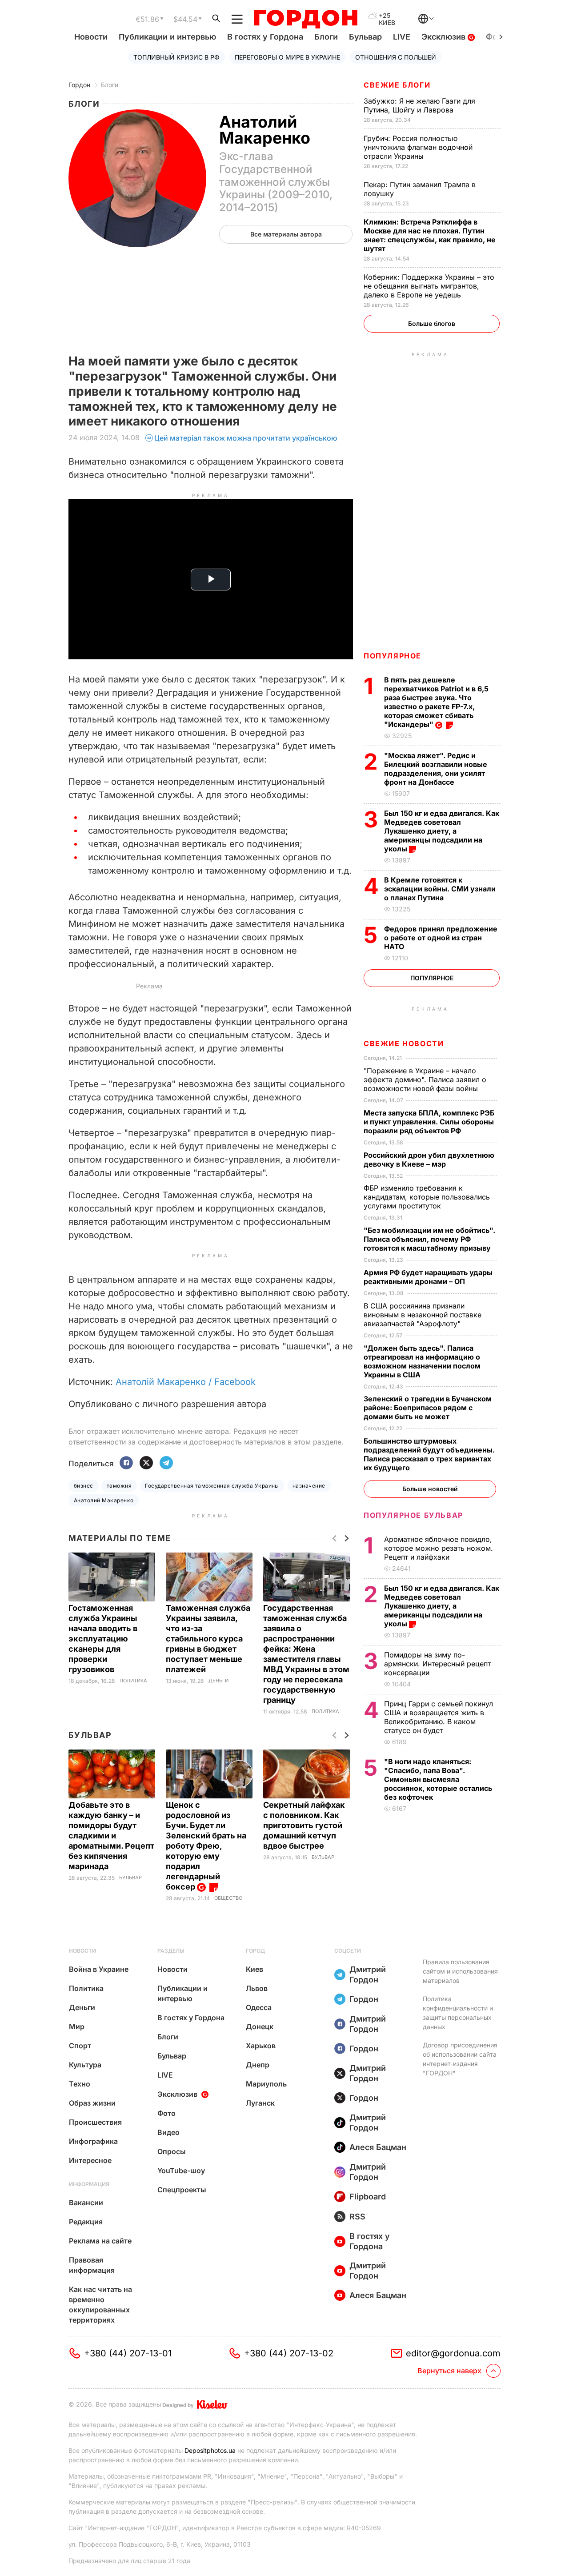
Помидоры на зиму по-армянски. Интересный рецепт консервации (437, 1664)
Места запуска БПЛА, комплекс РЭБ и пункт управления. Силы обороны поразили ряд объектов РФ (429, 1122)
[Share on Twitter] (146, 1463)
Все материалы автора (286, 234)
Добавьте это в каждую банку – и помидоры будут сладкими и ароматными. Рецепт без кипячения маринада (111, 1836)
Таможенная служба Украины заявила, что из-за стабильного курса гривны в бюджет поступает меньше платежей (208, 1639)
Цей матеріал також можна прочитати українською (246, 438)
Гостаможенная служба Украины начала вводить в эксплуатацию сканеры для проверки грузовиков (103, 1639)
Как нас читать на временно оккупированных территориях (100, 2305)
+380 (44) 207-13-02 (289, 2353)
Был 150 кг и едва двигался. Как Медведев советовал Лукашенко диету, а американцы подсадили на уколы (442, 831)
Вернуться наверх (449, 2371)
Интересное (90, 2160)
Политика (133, 1681)
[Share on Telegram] (166, 1463)
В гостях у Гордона (265, 37)
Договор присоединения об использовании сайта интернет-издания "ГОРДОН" (460, 2059)
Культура (85, 2065)
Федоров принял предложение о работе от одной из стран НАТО (441, 938)
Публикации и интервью (167, 37)
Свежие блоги (397, 85)
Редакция (86, 2222)
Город (255, 1951)
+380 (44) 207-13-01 (128, 2353)
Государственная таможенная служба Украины (212, 1486)
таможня (119, 1486)
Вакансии (86, 2203)
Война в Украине (99, 1969)
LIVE (402, 37)
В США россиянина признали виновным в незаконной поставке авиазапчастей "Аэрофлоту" (423, 1315)
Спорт (80, 2046)
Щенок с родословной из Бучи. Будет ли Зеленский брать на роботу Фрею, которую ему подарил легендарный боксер (206, 1846)
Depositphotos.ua (210, 2450)
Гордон (79, 85)
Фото (166, 2113)
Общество (228, 1898)
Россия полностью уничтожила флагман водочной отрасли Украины (418, 147)
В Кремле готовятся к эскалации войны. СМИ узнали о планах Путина (440, 889)
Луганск (260, 2103)
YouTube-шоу (181, 2171)
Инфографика (93, 2141)
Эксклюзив (445, 37)
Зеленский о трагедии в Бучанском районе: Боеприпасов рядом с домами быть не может (428, 1408)
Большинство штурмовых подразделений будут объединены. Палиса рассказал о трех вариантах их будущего (429, 1454)
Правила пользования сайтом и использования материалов (460, 1971)
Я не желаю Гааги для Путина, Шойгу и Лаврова (419, 105)
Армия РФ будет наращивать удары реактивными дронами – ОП (428, 1277)
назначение (309, 1486)
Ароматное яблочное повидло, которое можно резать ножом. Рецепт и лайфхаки (439, 1548)
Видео (168, 2132)
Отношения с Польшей (396, 57)
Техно (80, 2084)
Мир (77, 2026)
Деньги (218, 1681)
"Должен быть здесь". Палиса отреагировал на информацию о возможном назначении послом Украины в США (422, 1361)
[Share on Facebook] (126, 1463)
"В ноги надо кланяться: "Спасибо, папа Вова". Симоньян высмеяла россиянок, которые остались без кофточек (438, 1779)
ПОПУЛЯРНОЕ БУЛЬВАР (413, 1515)
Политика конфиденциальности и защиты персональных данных (458, 2013)
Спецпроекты (182, 2190)
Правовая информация (92, 2265)
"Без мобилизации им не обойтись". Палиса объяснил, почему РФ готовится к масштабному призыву (429, 1239)
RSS (357, 2217)
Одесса (259, 2007)
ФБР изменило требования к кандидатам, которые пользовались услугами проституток (427, 1197)
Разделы (171, 1951)
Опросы (172, 2151)
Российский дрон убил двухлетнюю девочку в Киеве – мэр (429, 1160)
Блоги (326, 37)
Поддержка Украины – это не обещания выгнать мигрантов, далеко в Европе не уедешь (429, 286)
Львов (257, 1988)
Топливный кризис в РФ (176, 57)
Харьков (261, 2046)
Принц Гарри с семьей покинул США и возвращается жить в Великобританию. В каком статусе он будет (439, 1717)
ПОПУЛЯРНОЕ (393, 656)
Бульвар (365, 37)
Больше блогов (432, 323)
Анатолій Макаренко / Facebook (186, 1382)
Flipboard (368, 2197)
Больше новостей (430, 1489)
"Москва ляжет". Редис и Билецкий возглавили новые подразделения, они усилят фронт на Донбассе (436, 769)
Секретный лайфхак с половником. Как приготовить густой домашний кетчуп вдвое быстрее (304, 1825)
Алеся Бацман (378, 2147)
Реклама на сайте (100, 2241)
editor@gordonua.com (453, 2353)
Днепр (258, 2065)
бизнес (84, 1486)
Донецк (260, 2026)
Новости (91, 37)
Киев (254, 1969)
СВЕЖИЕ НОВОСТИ (404, 1043)
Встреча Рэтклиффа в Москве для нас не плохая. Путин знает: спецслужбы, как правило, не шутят (430, 235)
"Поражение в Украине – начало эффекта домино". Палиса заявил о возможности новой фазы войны (425, 1079)
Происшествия (95, 2122)
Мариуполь (266, 2084)
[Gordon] (306, 19)
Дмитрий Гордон (368, 1974)
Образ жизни (92, 2103)
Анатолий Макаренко (104, 1500)
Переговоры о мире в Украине (287, 57)
